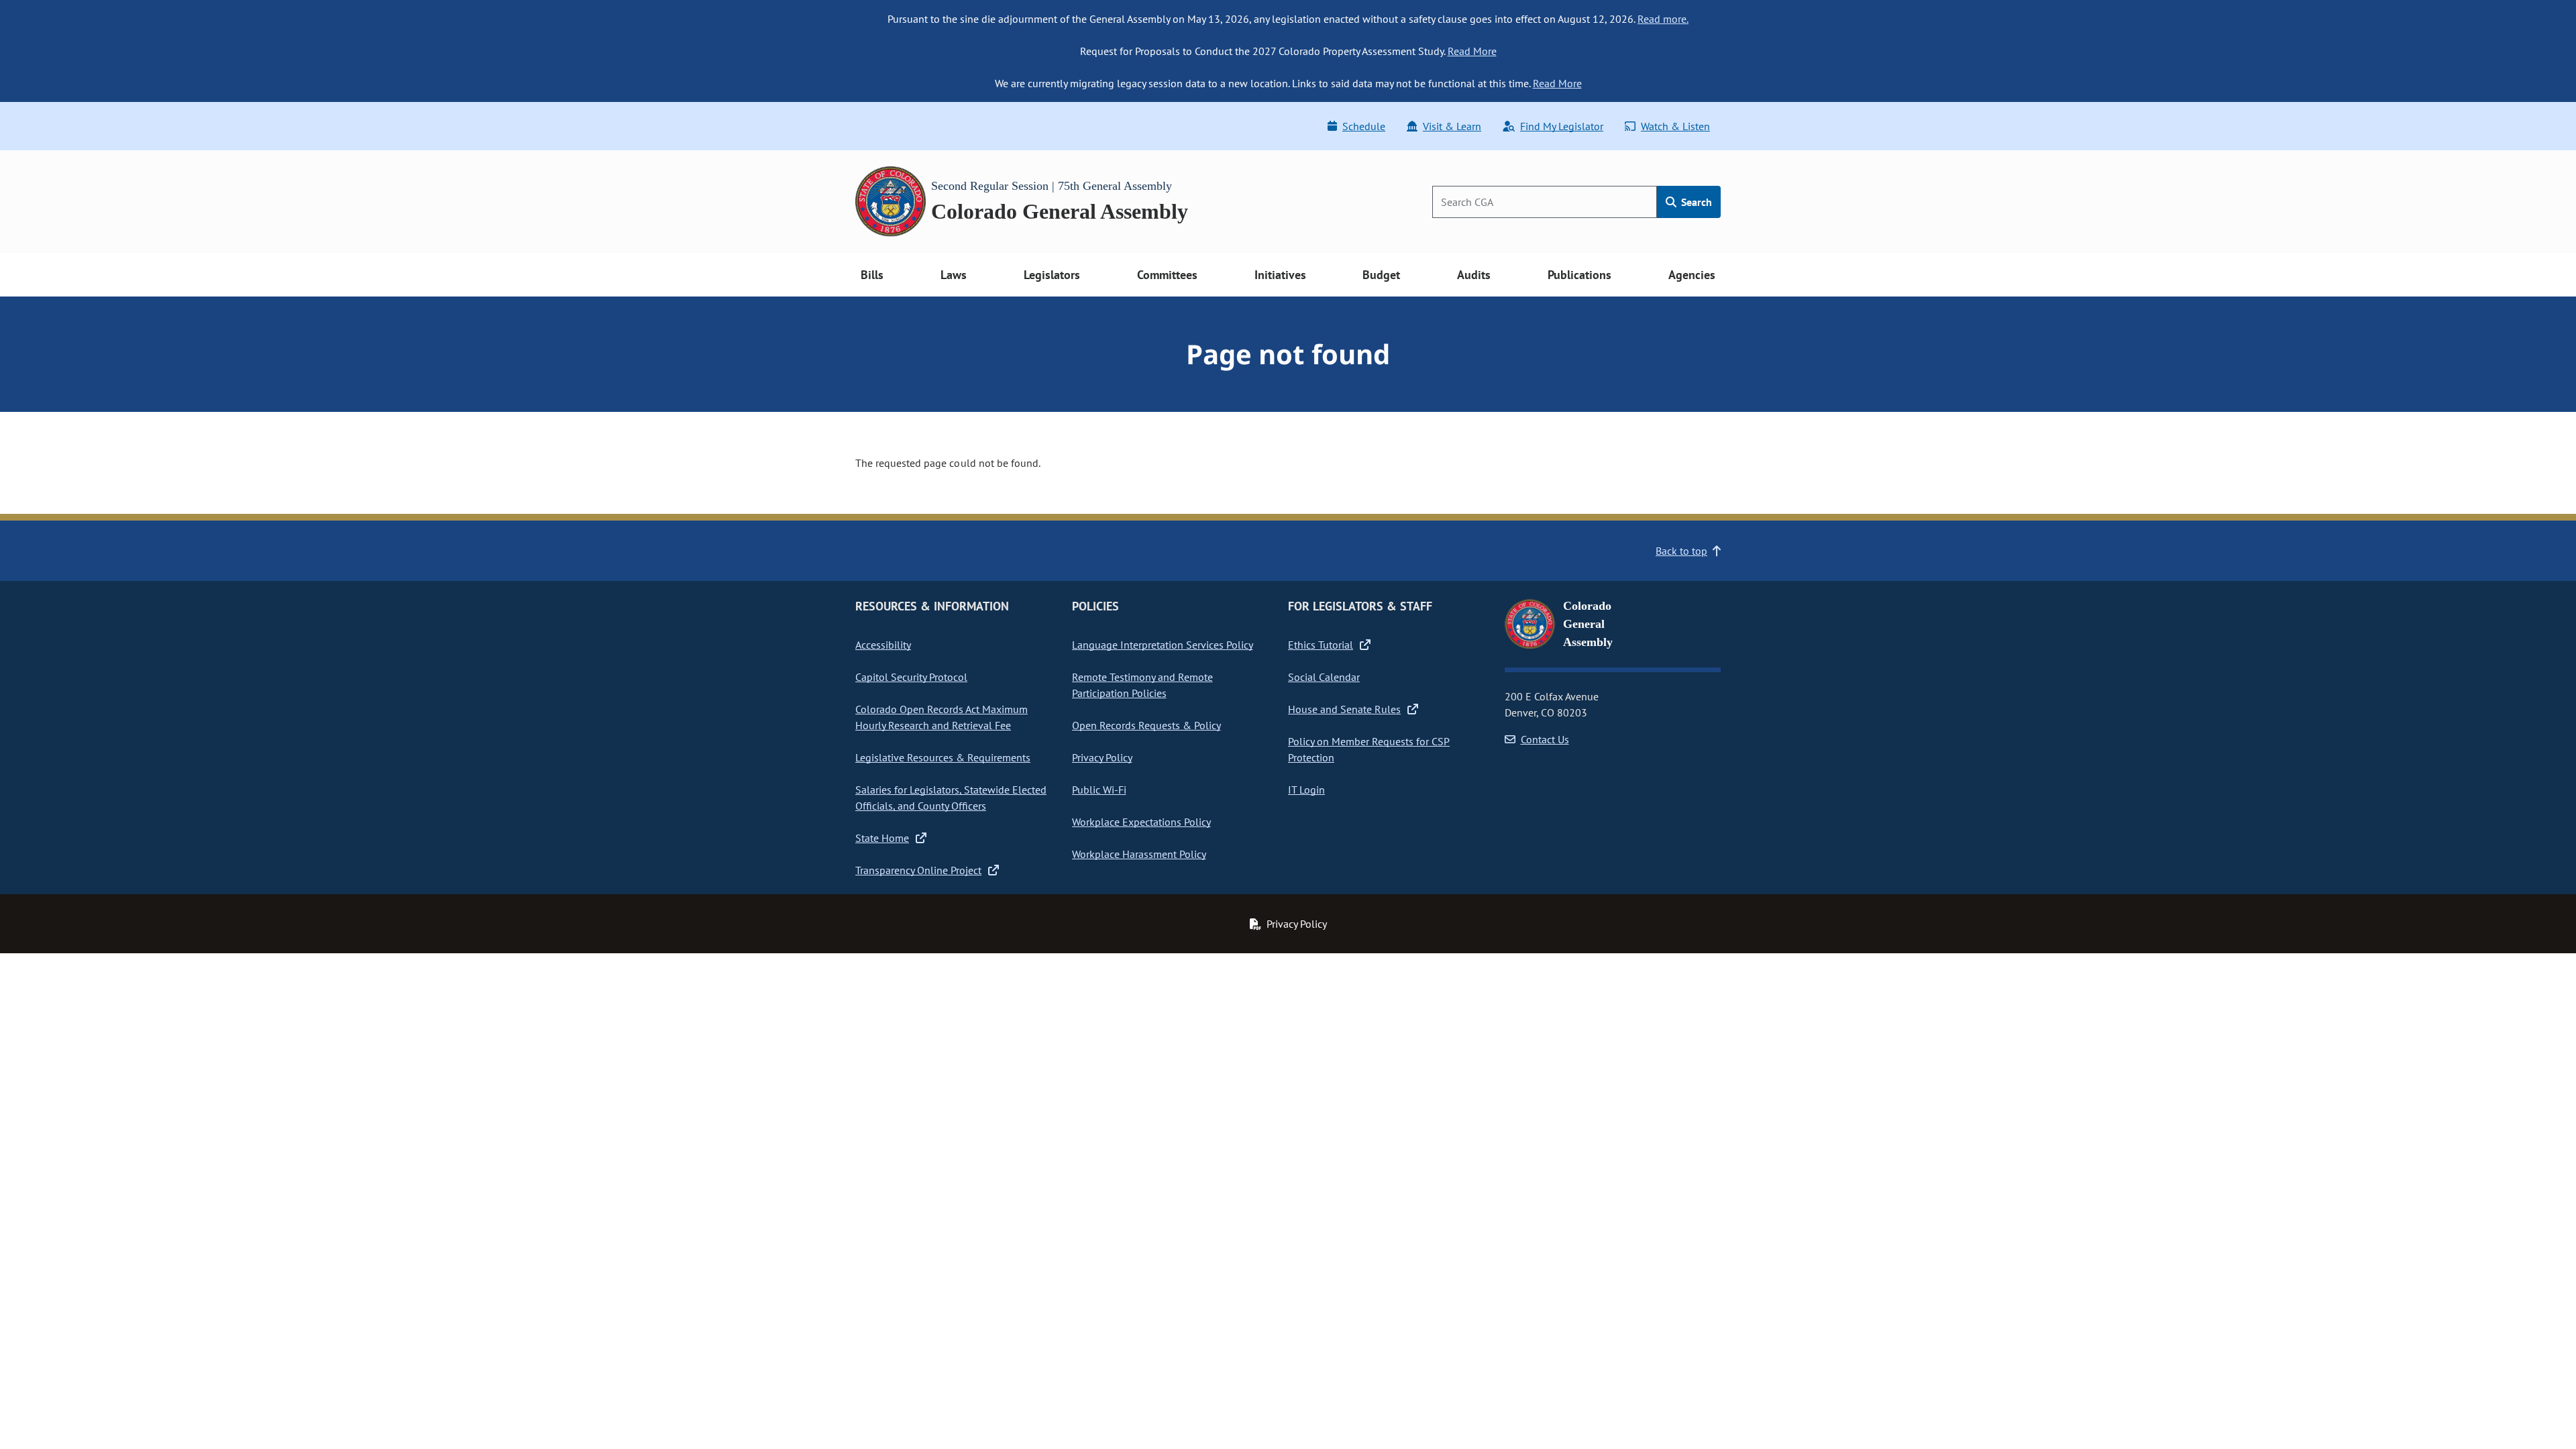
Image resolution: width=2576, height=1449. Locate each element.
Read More (1472, 51)
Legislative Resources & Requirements (943, 757)
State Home (882, 838)
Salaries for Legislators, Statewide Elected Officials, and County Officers (951, 798)
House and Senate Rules (1344, 709)
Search (1695, 202)
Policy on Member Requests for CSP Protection (1369, 749)
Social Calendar (1324, 677)
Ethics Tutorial (1321, 645)
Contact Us (1545, 739)
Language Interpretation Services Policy (1163, 645)
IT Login (1306, 790)
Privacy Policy (1102, 757)
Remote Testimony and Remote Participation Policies (1142, 685)
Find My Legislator (1562, 126)
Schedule (1364, 126)
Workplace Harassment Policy (1139, 854)
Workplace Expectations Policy (1141, 822)
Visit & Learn (1452, 126)
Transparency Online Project (918, 870)
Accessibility (883, 645)
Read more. (1663, 19)
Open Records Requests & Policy (1146, 725)
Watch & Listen (1675, 126)
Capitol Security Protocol (911, 677)
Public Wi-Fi (1099, 790)
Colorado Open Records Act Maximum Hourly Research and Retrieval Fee (942, 717)
